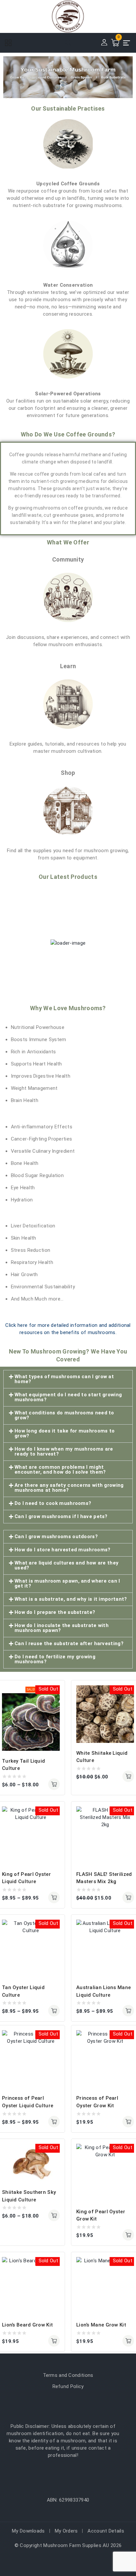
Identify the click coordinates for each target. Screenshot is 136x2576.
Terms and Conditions (68, 2375)
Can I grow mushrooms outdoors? (56, 1537)
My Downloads (28, 2531)
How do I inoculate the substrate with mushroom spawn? (62, 1628)
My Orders (66, 2531)
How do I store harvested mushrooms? (63, 1550)
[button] (68, 1379)
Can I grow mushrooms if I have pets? (61, 1516)
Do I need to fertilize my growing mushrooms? (55, 1659)
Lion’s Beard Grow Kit (27, 2325)
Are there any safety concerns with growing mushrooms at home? (69, 1488)
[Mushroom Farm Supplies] (68, 16)
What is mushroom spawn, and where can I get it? (67, 1583)
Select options (54, 1784)
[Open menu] (127, 43)
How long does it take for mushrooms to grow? (65, 1433)
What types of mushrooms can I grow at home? (64, 1379)
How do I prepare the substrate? (55, 1612)
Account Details (106, 2531)
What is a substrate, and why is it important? (71, 1599)
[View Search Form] (68, 43)
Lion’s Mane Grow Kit (101, 2325)
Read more (128, 2122)
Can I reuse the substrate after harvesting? (69, 1643)
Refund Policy (68, 2386)
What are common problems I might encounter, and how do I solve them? (60, 1470)
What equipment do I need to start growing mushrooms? (68, 1397)
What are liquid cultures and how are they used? (67, 1565)
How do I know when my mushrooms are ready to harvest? (64, 1451)
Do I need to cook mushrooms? (53, 1503)
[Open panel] (12, 43)
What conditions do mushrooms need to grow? (64, 1415)
